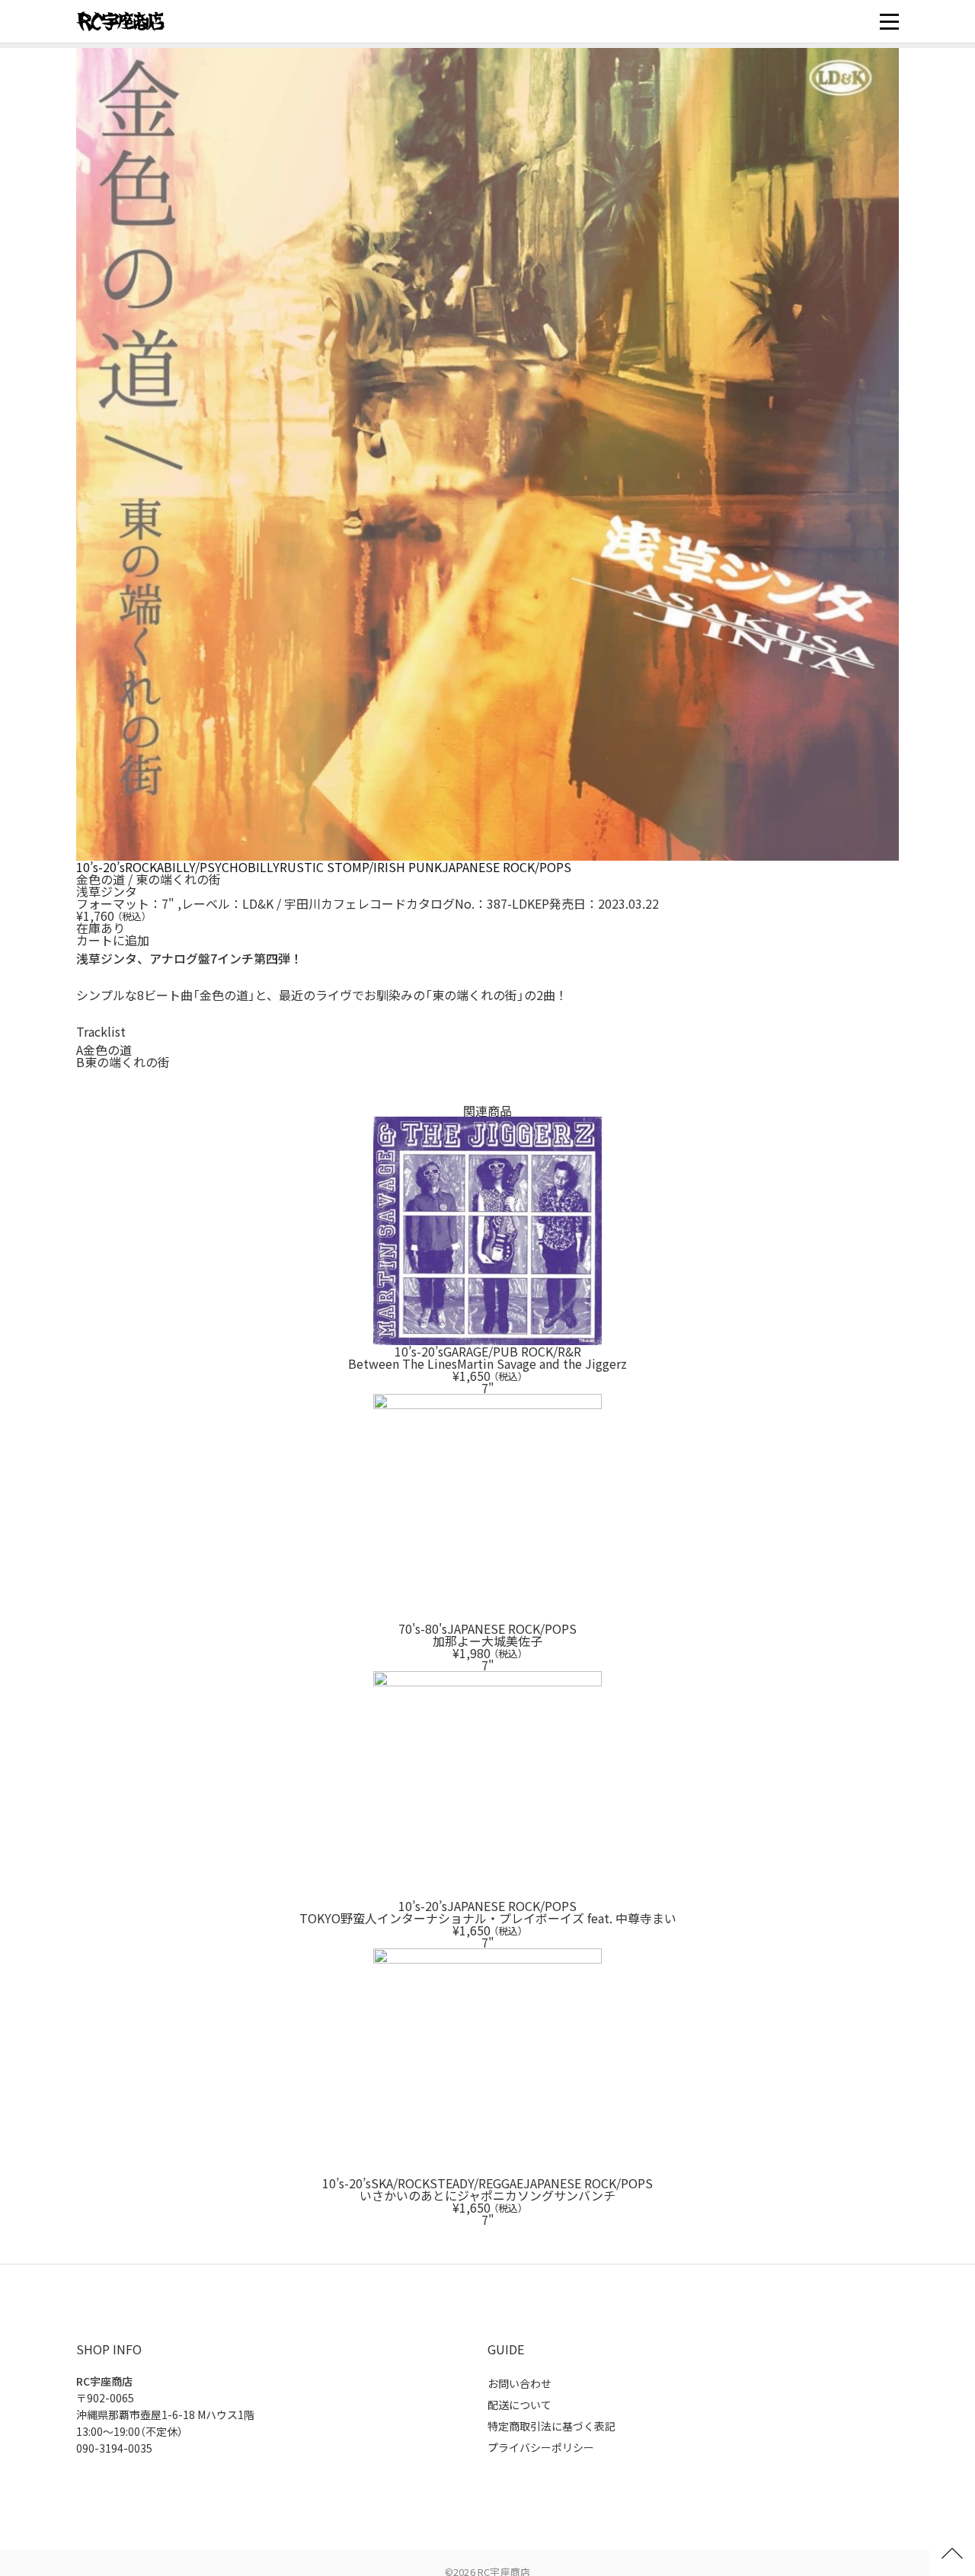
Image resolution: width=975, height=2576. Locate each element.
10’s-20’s (101, 867)
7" (168, 903)
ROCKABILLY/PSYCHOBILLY (202, 867)
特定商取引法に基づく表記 (551, 2426)
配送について (519, 2405)
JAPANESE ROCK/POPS (507, 867)
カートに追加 (113, 940)
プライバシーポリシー (541, 2447)
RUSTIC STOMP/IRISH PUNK (361, 867)
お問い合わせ (519, 2383)
